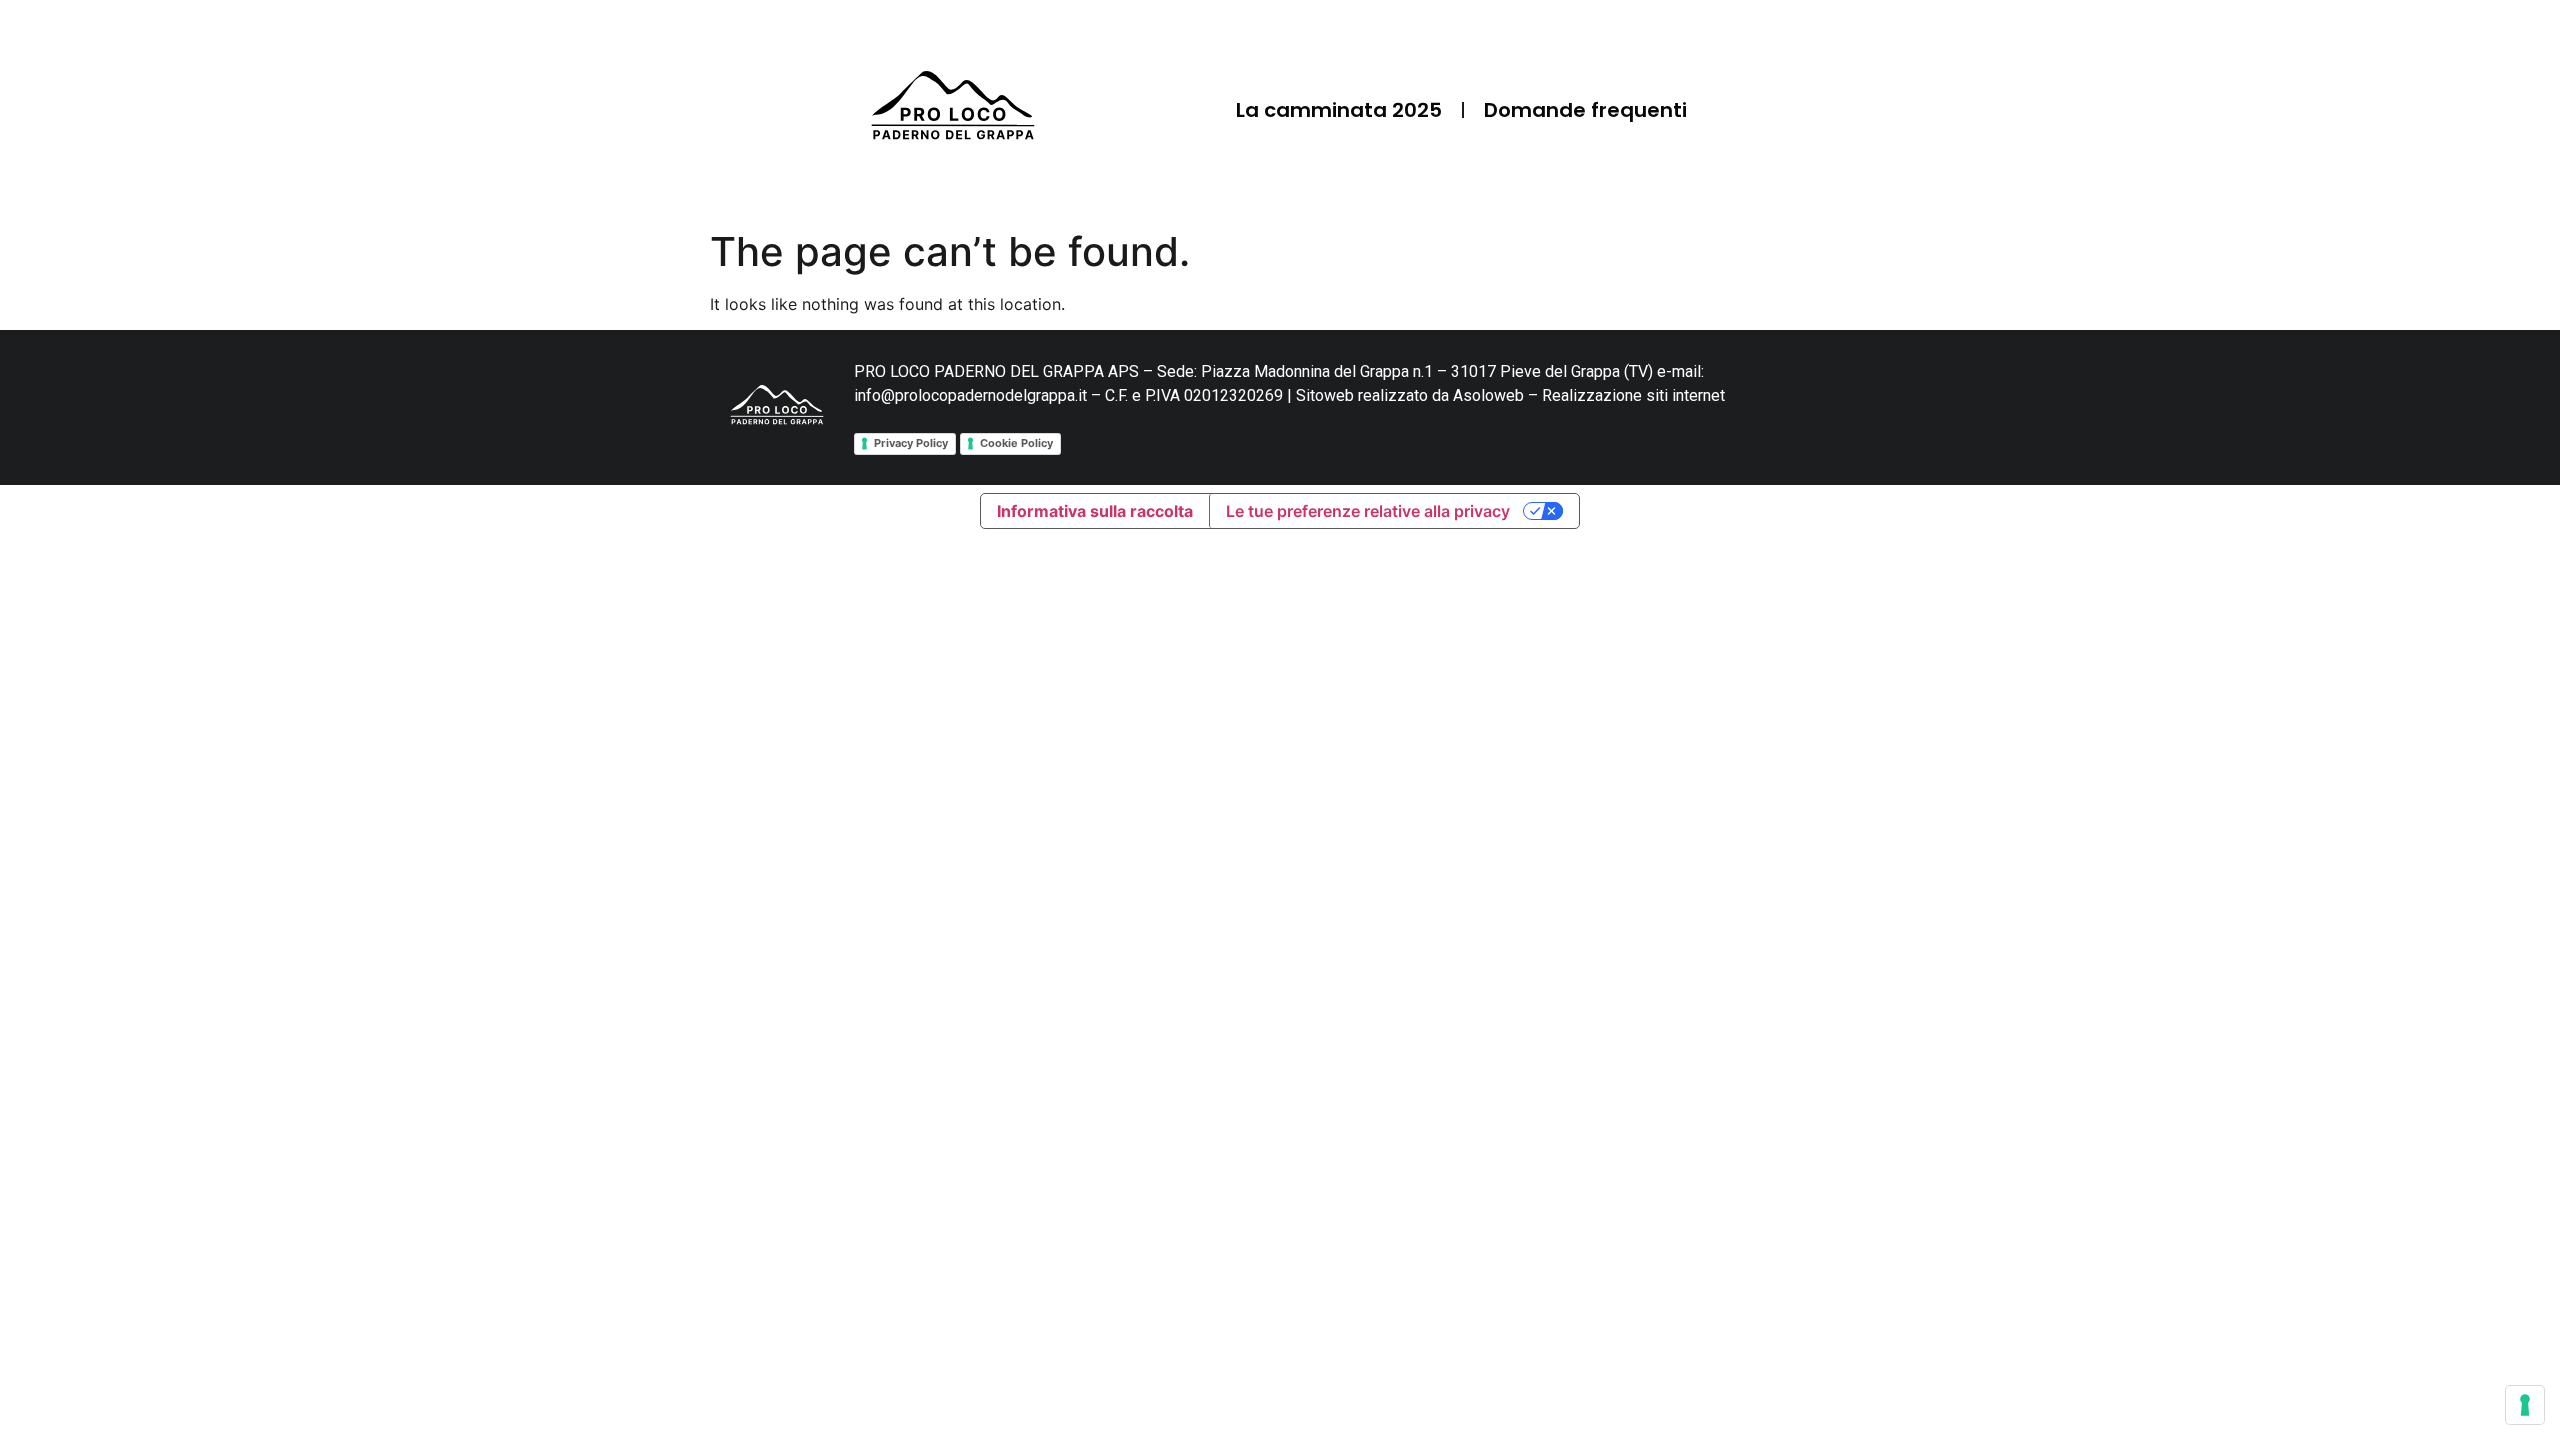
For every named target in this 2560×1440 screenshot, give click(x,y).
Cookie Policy (1016, 443)
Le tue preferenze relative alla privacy (1368, 511)
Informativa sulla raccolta (1095, 511)
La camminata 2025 (1339, 110)
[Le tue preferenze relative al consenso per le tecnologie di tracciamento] (2525, 1405)
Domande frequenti (1585, 110)
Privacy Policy (911, 443)
